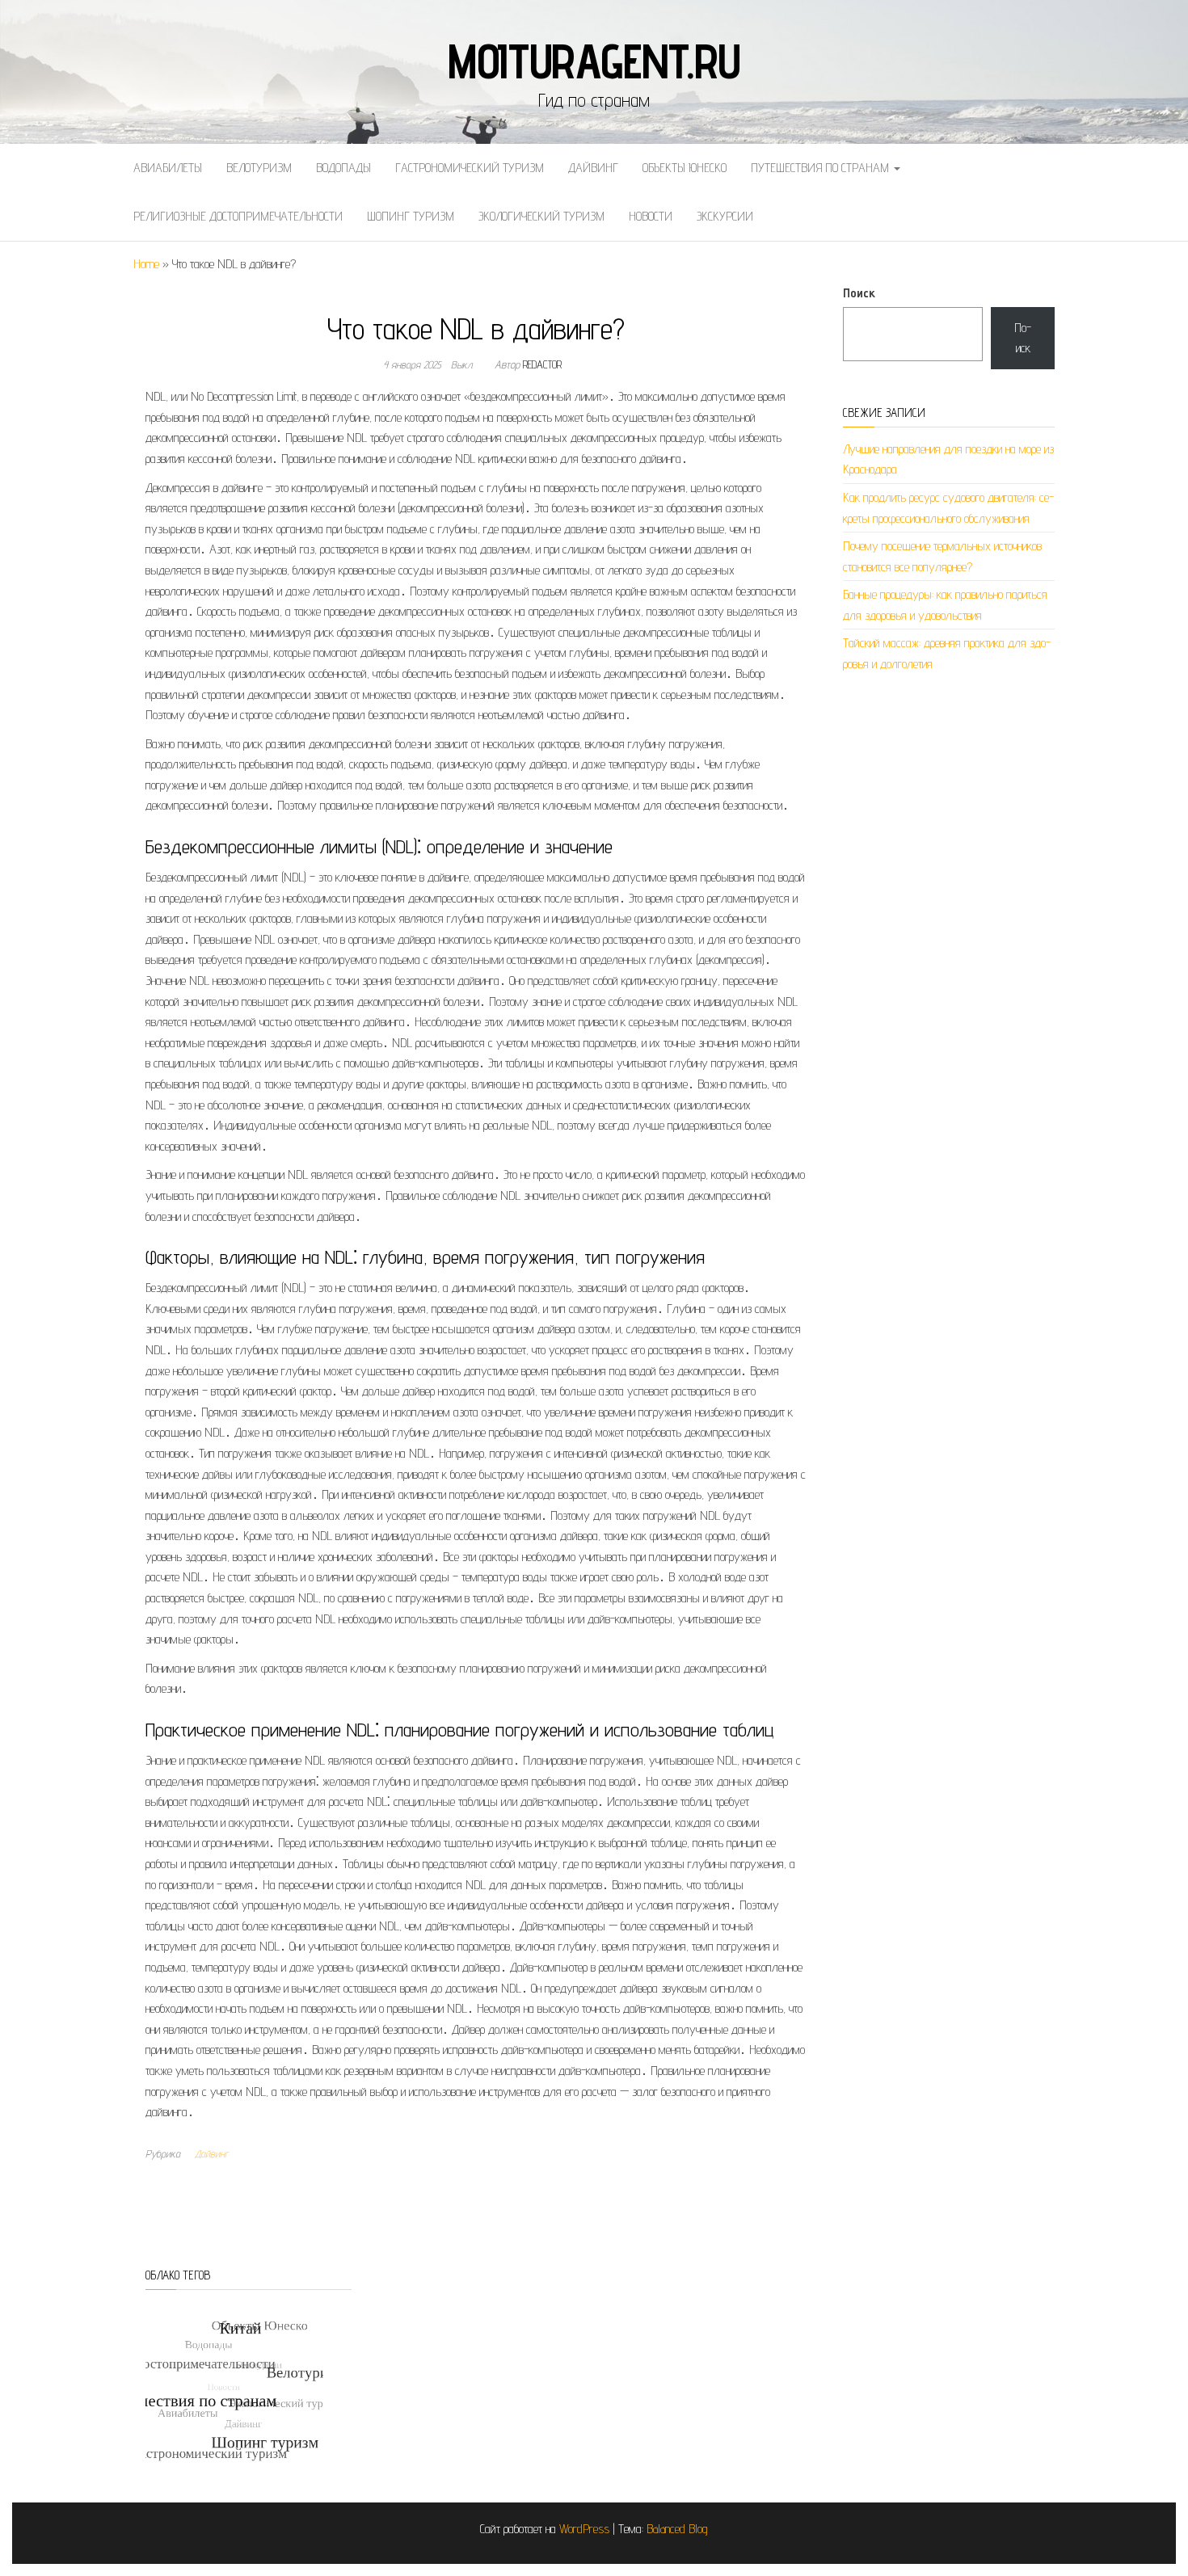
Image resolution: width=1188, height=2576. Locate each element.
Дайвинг (593, 168)
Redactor (542, 364)
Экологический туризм (541, 216)
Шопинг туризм (411, 216)
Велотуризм (259, 168)
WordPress (584, 2529)
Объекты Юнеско (685, 168)
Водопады (343, 168)
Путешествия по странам (821, 168)
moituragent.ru (594, 61)
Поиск (859, 293)
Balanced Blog (677, 2529)
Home (146, 264)
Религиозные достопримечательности (238, 216)
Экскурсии (725, 216)
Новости (651, 216)
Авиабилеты (168, 168)
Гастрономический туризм (470, 168)
